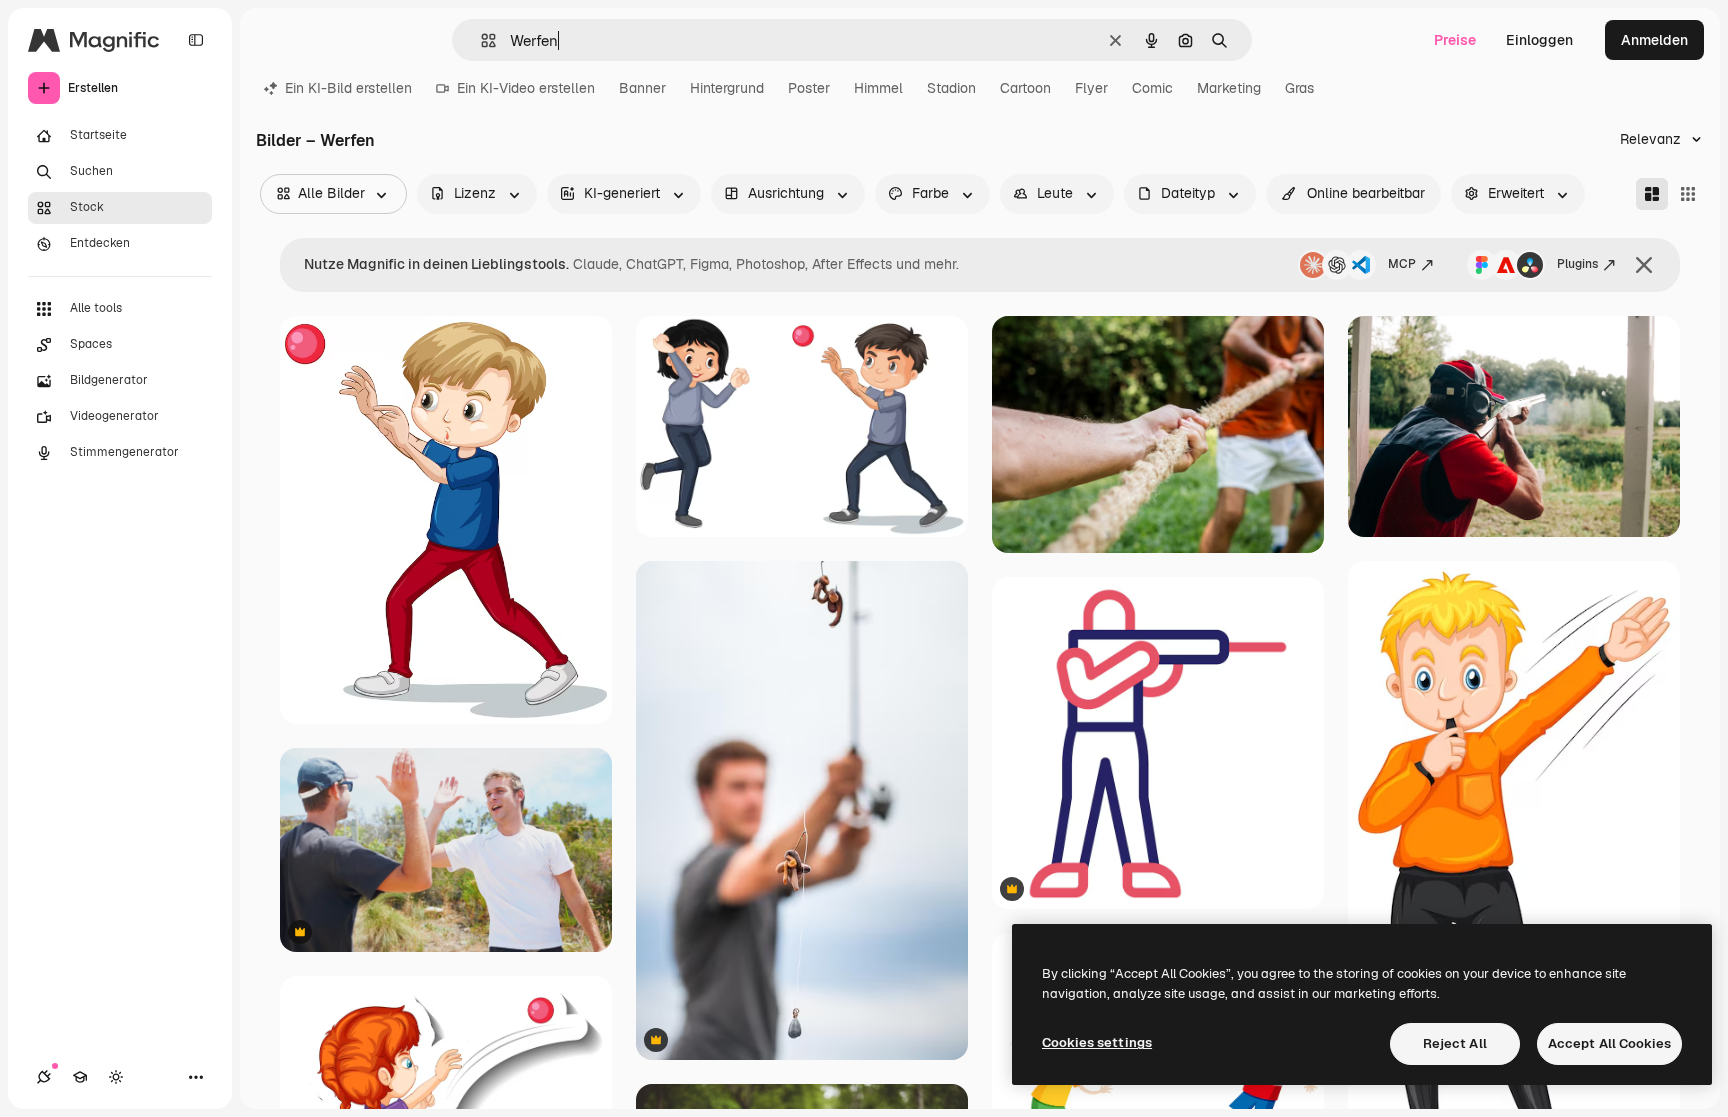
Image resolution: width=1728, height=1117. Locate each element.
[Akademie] (80, 1077)
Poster (809, 88)
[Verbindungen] (44, 1077)
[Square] (1688, 194)
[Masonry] (1652, 194)
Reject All (1455, 1043)
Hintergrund (727, 88)
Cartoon (1025, 88)
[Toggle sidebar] (196, 40)
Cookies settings (1097, 1042)
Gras (1299, 88)
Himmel (878, 88)
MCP (1402, 264)
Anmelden (1654, 40)
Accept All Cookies (1609, 1043)
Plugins (1577, 264)
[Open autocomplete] (480, 40)
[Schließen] (1644, 265)
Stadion (951, 88)
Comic (1152, 88)
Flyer (1091, 88)
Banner (642, 88)
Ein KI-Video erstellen (526, 88)
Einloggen (1539, 40)
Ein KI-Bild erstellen (348, 88)
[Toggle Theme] (116, 1077)
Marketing (1229, 88)
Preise (1455, 40)
